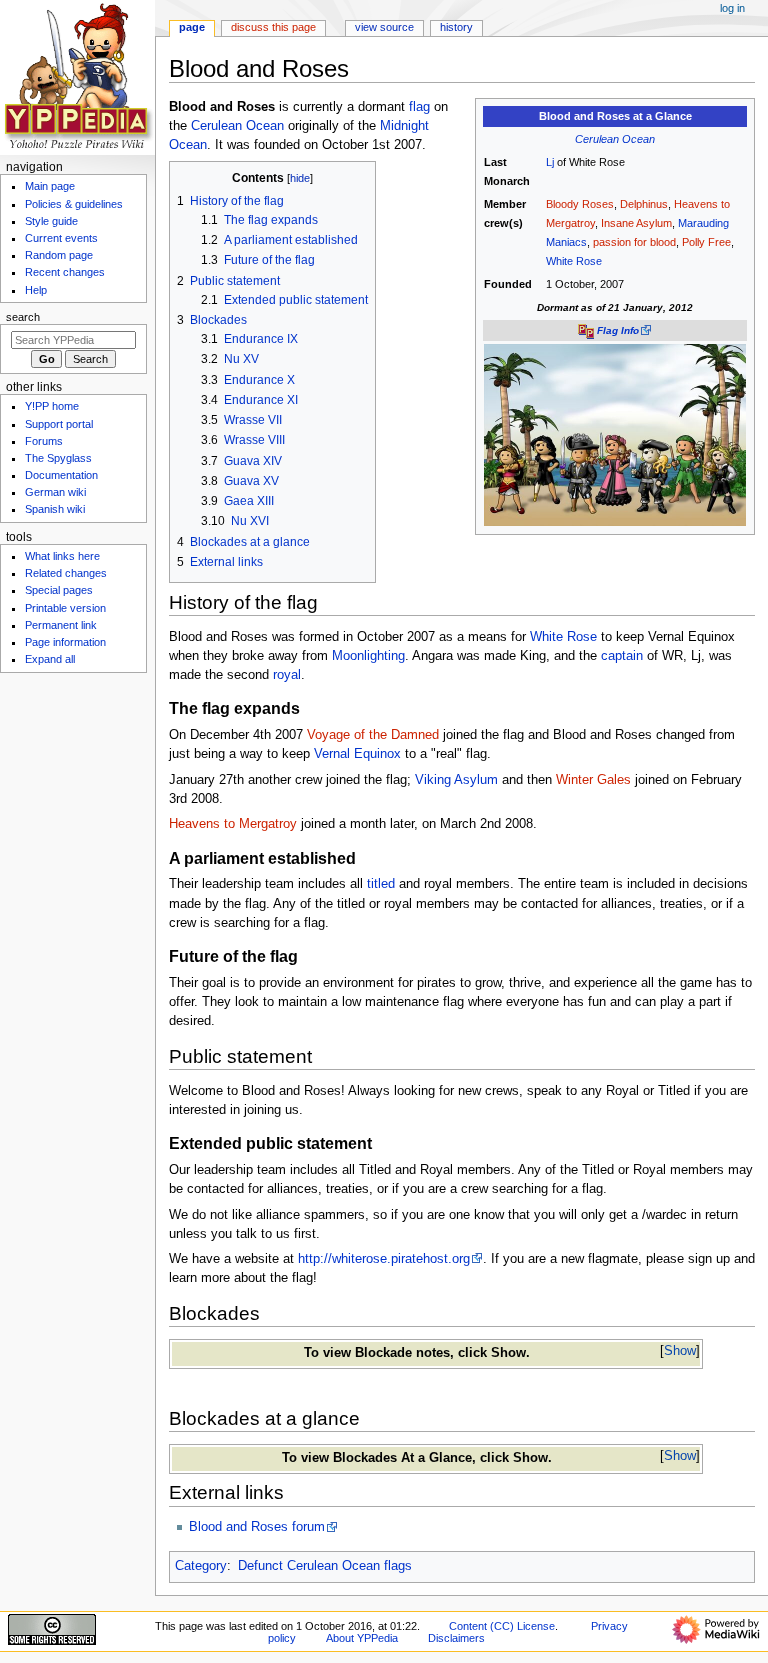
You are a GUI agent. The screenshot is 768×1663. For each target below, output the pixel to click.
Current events (61, 238)
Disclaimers (456, 1638)
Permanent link (61, 625)
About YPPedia (362, 1638)
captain (622, 656)
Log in (732, 8)
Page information (65, 642)
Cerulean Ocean (615, 139)
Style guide (51, 221)
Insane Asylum (636, 223)
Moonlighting (368, 656)
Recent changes (65, 272)
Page (192, 27)
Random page (59, 255)
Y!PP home (52, 406)
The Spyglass (58, 458)
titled (381, 884)
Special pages (59, 590)
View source (384, 27)
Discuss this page (273, 27)
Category (201, 1566)
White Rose (574, 261)
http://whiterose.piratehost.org (384, 1259)
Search (23, 317)
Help (36, 290)
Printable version (65, 608)
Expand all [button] (50, 659)
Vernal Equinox (357, 754)
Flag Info (618, 330)
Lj (550, 162)
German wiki (55, 492)
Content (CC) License (502, 1626)
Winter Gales (593, 780)
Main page (50, 186)
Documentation (61, 475)
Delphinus (644, 204)
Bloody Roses (580, 204)
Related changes (66, 573)
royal (287, 675)
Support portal (59, 424)
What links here (62, 556)
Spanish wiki (55, 509)
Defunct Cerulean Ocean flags (325, 1566)
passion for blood (634, 242)
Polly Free (706, 242)
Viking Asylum (456, 780)
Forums (44, 441)
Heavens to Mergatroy (233, 824)
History (456, 27)
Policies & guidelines (74, 204)
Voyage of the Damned (373, 735)
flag (419, 107)
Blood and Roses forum (257, 1527)
